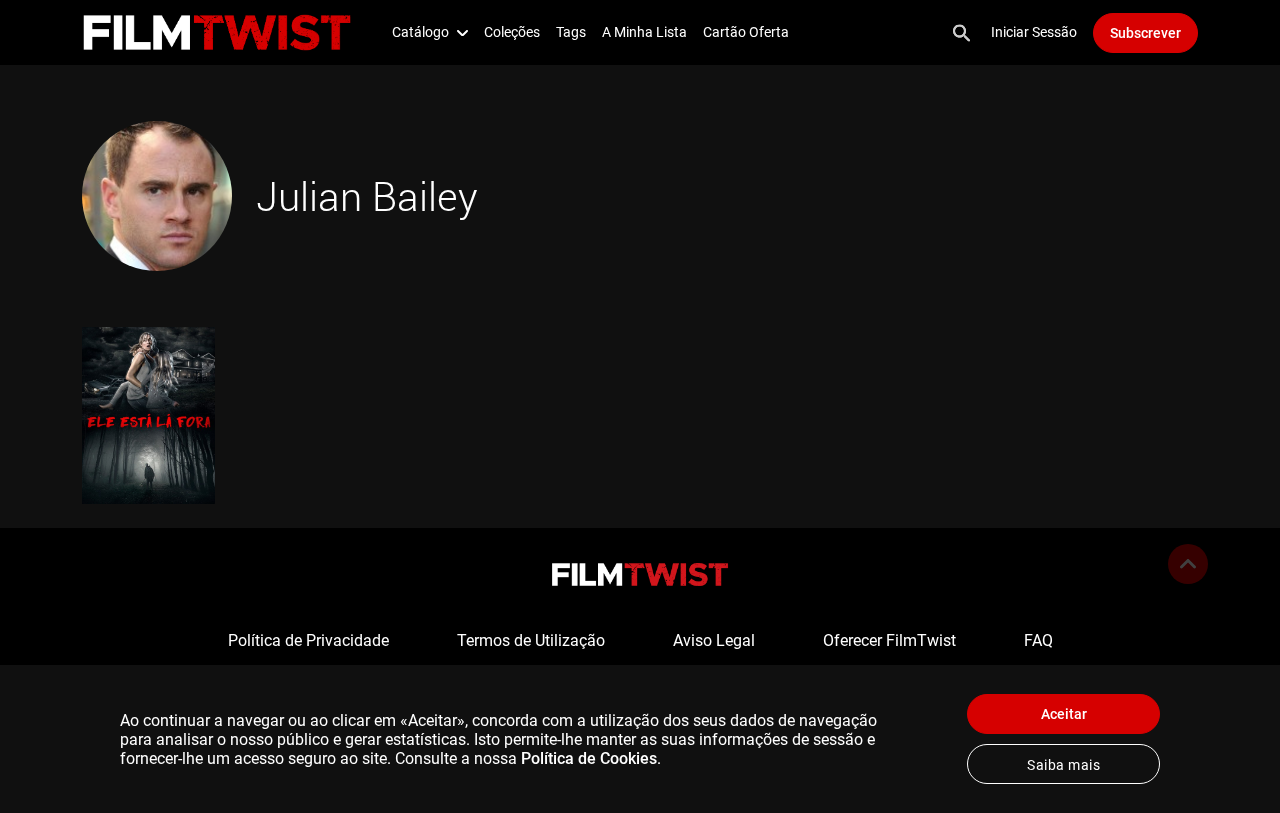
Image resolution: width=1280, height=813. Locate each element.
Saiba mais (1063, 765)
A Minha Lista (644, 32)
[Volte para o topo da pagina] (1188, 564)
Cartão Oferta (746, 32)
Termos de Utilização (531, 640)
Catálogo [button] (420, 32)
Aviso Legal (714, 640)
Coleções (512, 32)
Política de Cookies (589, 758)
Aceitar (1064, 714)
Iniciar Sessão (1034, 32)
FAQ (1038, 640)
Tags (571, 32)
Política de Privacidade (308, 640)
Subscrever (1145, 33)
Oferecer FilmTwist (889, 640)
